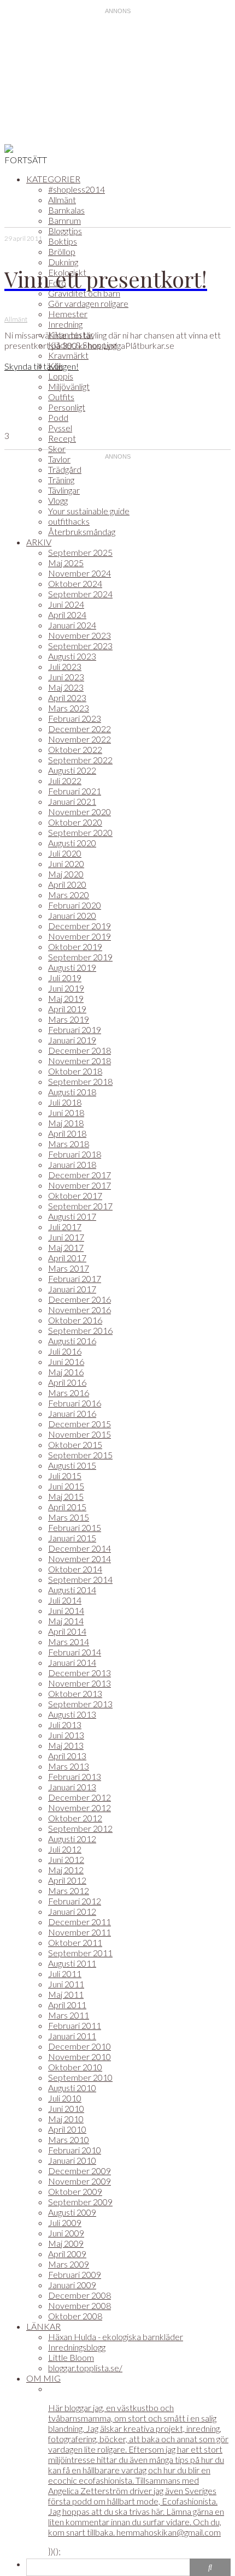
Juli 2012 (65, 1849)
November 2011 (80, 1932)
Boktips (63, 241)
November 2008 (80, 2305)
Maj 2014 (66, 1621)
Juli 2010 (65, 2098)
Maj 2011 (66, 1994)
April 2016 (67, 1382)
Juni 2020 (66, 863)
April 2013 (67, 1756)
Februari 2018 (75, 1154)
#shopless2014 (77, 189)
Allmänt (62, 200)
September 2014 (80, 1579)
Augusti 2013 (72, 1714)
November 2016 (80, 1310)
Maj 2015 (66, 1496)
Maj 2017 (66, 1247)
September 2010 (80, 2077)
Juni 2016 (66, 1361)
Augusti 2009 (72, 2212)
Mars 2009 (69, 2264)
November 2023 (80, 635)
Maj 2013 (66, 1745)
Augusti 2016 (72, 1341)
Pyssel (60, 428)
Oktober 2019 (75, 946)
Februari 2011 (75, 2025)
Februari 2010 (75, 2150)
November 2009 (80, 2181)
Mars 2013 (69, 1766)
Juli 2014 (65, 1600)
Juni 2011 (66, 1984)
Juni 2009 (66, 2233)
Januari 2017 (72, 1289)
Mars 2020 (69, 895)
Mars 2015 (69, 1517)
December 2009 (80, 2171)
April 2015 (67, 1507)
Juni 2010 (66, 2108)
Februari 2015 (75, 1527)
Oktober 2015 (75, 1444)
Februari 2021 (75, 791)
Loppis (61, 376)
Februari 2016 (75, 1403)
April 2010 (67, 2129)
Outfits (61, 397)
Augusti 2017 (72, 1216)
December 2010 (80, 2046)
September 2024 (80, 594)
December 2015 (80, 1424)
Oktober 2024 (75, 583)
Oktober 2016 (75, 1320)
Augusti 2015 (72, 1465)
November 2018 (80, 1061)
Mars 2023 (69, 708)
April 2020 (67, 884)
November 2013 (80, 1683)
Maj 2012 (66, 1870)
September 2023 (80, 646)
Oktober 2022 (75, 749)
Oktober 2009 (75, 2191)
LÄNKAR (43, 2326)
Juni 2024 (66, 604)
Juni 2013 (66, 1735)
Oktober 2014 (75, 1569)
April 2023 (67, 698)
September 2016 (80, 1330)
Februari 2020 (75, 905)
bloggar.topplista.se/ (85, 2368)
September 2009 (80, 2202)
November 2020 (80, 812)
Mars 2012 (69, 1891)
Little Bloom (71, 2357)
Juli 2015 (65, 1476)
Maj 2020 (66, 874)
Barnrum (64, 220)
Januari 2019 (72, 1040)
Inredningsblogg (77, 2347)
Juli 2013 (65, 1725)
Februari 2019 (75, 1029)
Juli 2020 (65, 853)
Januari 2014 (72, 1662)
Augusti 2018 (72, 1092)
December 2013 (80, 1673)
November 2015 (80, 1434)
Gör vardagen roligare (88, 303)
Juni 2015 (66, 1486)
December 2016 (80, 1299)
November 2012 (80, 1808)
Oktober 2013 (75, 1693)
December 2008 (80, 2295)
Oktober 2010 (75, 2067)
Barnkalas (66, 210)
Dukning (63, 262)
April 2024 (67, 615)
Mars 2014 (69, 1642)
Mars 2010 (69, 2139)
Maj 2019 (66, 998)
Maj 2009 (66, 2243)
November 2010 (80, 2056)
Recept (62, 438)
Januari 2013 (72, 1787)
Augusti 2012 (72, 1839)
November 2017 (80, 1185)
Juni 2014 (66, 1610)
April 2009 (67, 2254)
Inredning (65, 324)
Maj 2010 (66, 2119)
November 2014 (80, 1559)
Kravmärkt (68, 355)
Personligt (67, 407)
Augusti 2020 (72, 843)
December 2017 (80, 1175)
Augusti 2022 (72, 770)
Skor (57, 449)
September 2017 (80, 1206)
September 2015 (80, 1455)
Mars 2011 (69, 2015)
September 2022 (80, 760)
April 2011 (67, 2005)
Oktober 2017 (75, 1195)
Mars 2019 (69, 1019)
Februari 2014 (75, 1652)
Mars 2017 (69, 1268)
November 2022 (80, 739)
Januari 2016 (72, 1413)
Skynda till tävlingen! (42, 366)
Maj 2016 (66, 1372)
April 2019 (67, 1009)
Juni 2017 (66, 1237)
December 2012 (80, 1797)
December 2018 (80, 1050)
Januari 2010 (72, 2160)
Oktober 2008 (75, 2316)
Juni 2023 (66, 677)
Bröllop (62, 251)
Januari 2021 (72, 801)
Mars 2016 (69, 1393)
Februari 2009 (75, 2274)
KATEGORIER (53, 179)
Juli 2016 (65, 1351)
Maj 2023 (66, 687)
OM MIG (43, 2378)
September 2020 (80, 832)
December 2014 (80, 1548)
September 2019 (80, 957)
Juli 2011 (65, 1973)
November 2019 (80, 936)
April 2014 (67, 1631)
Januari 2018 (72, 1164)
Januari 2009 (72, 2285)
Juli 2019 (65, 978)
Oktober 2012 (75, 1818)
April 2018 (67, 1133)
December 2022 (80, 729)
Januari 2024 (72, 625)
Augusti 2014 (72, 1590)
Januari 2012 (72, 1911)
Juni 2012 (66, 1859)
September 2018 (80, 1081)
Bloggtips (65, 231)
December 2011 (80, 1922)
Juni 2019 (66, 988)
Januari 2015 (72, 1538)
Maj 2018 (66, 1123)
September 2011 (80, 1953)
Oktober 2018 (75, 1071)
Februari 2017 (75, 1278)
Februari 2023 (75, 718)
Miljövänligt (69, 386)
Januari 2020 (72, 915)
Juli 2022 (65, 780)
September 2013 (80, 1704)
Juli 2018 (65, 1102)
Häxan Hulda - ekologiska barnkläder (116, 2337)
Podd (58, 417)
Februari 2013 (75, 1776)
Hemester (68, 314)
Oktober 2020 (75, 822)
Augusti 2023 (72, 656)
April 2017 (67, 1258)
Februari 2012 (75, 1901)
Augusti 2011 (72, 1963)
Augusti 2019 (72, 967)
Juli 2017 (65, 1227)
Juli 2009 (65, 2222)
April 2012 (67, 1880)
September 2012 (80, 1828)
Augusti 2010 (72, 2088)
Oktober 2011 (75, 1942)
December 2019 (80, 926)
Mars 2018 (69, 1144)
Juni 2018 (66, 1112)
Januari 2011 (72, 2036)
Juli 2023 (65, 666)
